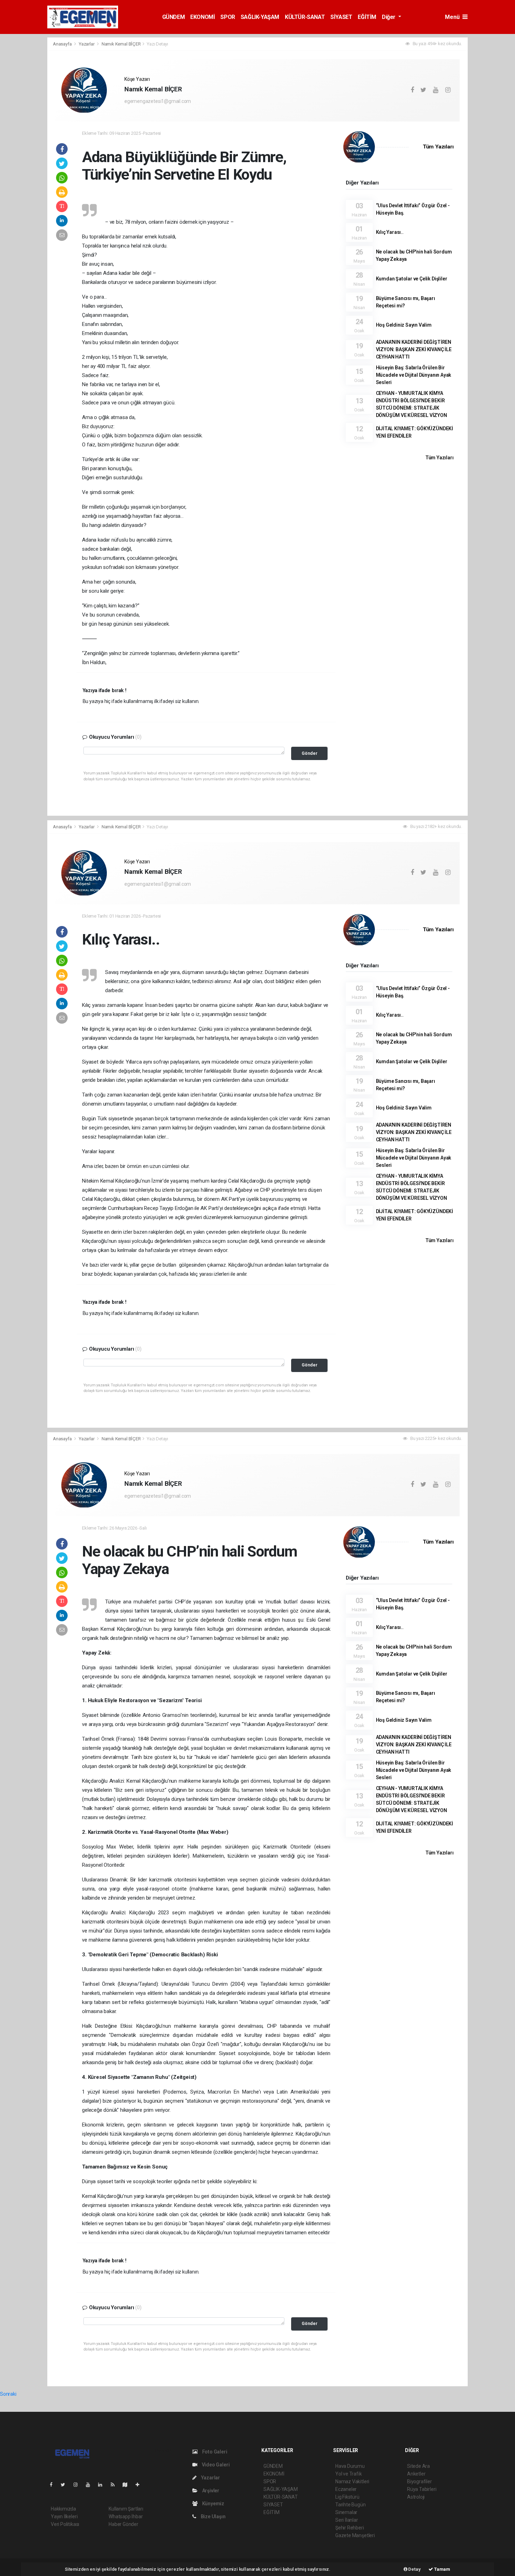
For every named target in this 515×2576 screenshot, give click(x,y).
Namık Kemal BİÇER (121, 44)
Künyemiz (213, 2504)
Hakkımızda (63, 2509)
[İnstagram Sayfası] (78, 2485)
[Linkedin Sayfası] (103, 2485)
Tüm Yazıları (438, 147)
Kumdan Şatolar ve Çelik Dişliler (412, 279)
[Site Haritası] (128, 2485)
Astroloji (416, 2497)
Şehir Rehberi (350, 2528)
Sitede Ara (418, 2466)
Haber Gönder (123, 2524)
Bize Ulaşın (213, 2516)
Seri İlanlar (347, 2520)
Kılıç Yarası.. (390, 232)
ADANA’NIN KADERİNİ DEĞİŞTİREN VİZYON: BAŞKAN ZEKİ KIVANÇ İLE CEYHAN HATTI (414, 349)
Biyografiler (420, 2481)
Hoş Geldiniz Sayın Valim (404, 325)
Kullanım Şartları (126, 2509)
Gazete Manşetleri (355, 2535)
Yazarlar (87, 44)
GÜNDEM (174, 17)
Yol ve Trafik (349, 2474)
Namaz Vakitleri (352, 2481)
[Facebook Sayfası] (54, 2485)
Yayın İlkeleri (64, 2516)
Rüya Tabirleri (422, 2489)
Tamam (442, 2569)
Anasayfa (63, 44)
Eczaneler (346, 2489)
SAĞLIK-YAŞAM (260, 17)
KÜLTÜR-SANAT (305, 17)
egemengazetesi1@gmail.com (158, 101)
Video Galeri (215, 2465)
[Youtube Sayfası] (91, 2485)
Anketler (416, 2474)
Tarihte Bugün (351, 2505)
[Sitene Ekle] (140, 2485)
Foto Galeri (214, 2452)
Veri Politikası (65, 2524)
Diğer (389, 17)
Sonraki (8, 2394)
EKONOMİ (202, 17)
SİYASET (341, 17)
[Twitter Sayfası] (66, 2485)
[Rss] (115, 2485)
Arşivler (210, 2491)
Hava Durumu (350, 2466)
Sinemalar (346, 2512)
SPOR (228, 17)
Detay (414, 2569)
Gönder (310, 753)
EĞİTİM (367, 17)
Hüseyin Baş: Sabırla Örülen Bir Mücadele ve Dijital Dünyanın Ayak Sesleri (414, 375)
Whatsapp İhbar (126, 2516)
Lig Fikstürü (347, 2497)
